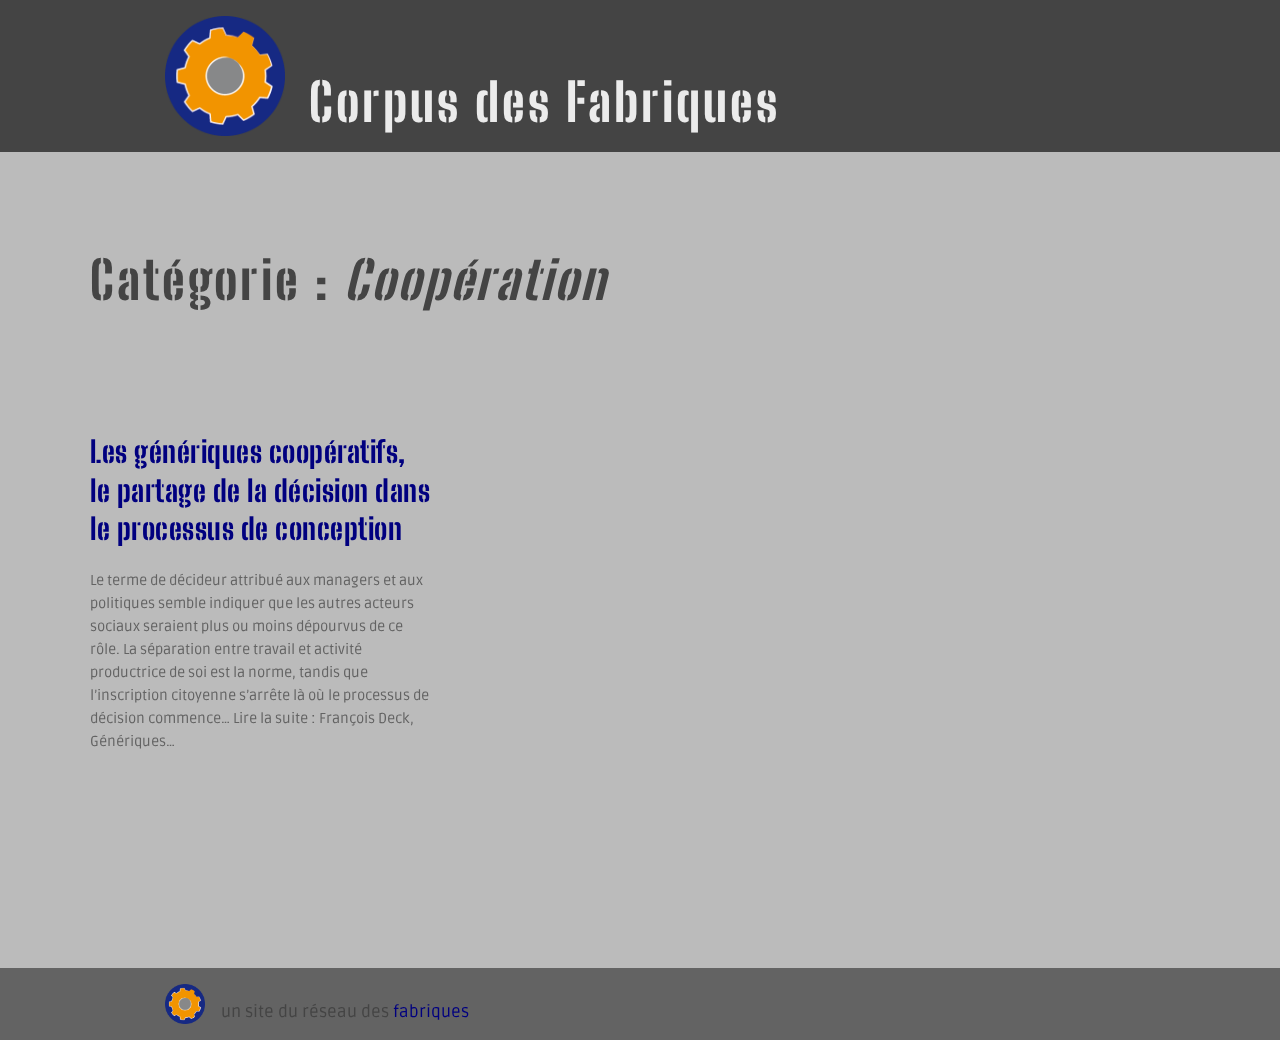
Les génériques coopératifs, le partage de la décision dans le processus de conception (260, 490)
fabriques (431, 1012)
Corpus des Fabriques (544, 102)
